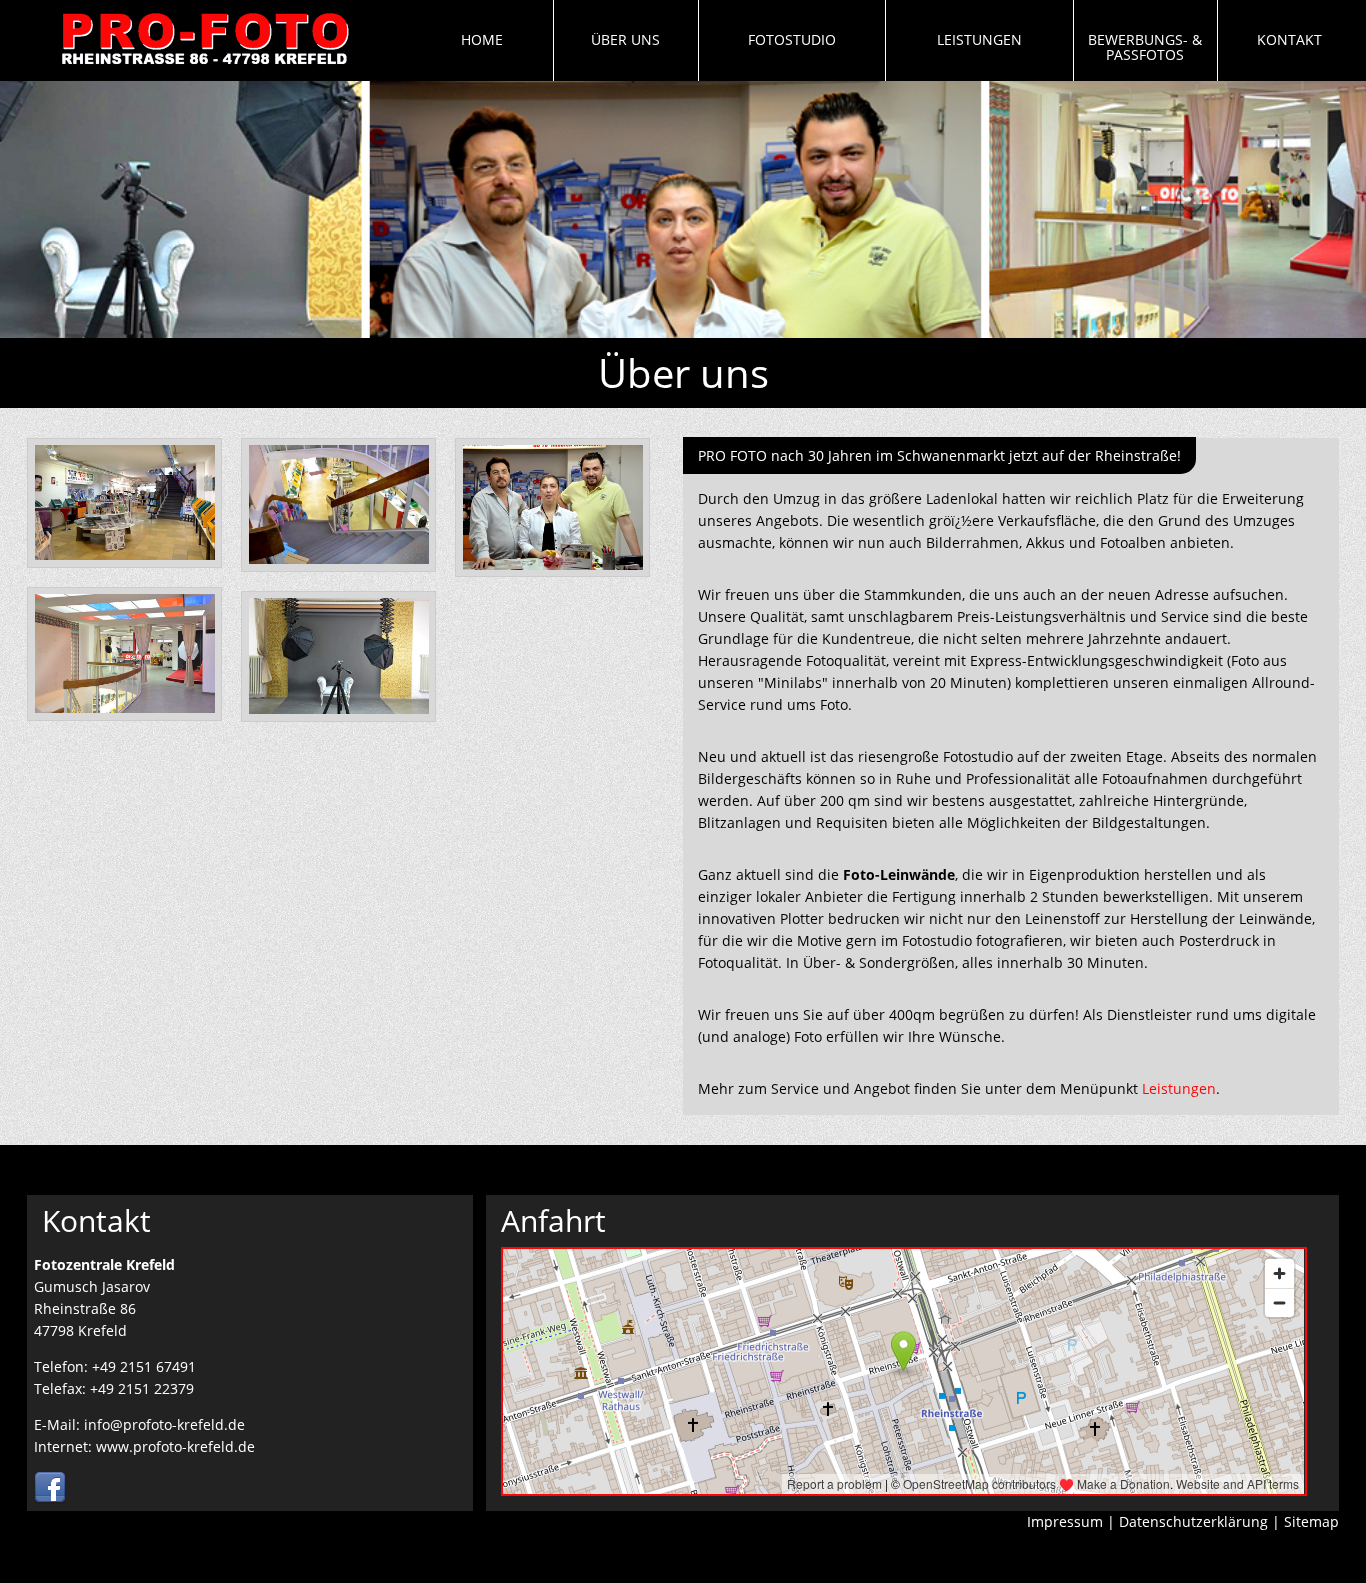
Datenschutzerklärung (1193, 1521)
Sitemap (1311, 1521)
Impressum (1065, 1521)
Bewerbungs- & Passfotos (1145, 47)
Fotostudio (792, 39)
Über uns (625, 39)
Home (482, 39)
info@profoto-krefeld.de (164, 1424)
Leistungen (979, 39)
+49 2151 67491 (144, 1366)
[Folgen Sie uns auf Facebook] (50, 1498)
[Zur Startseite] (205, 70)
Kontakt (1289, 39)
